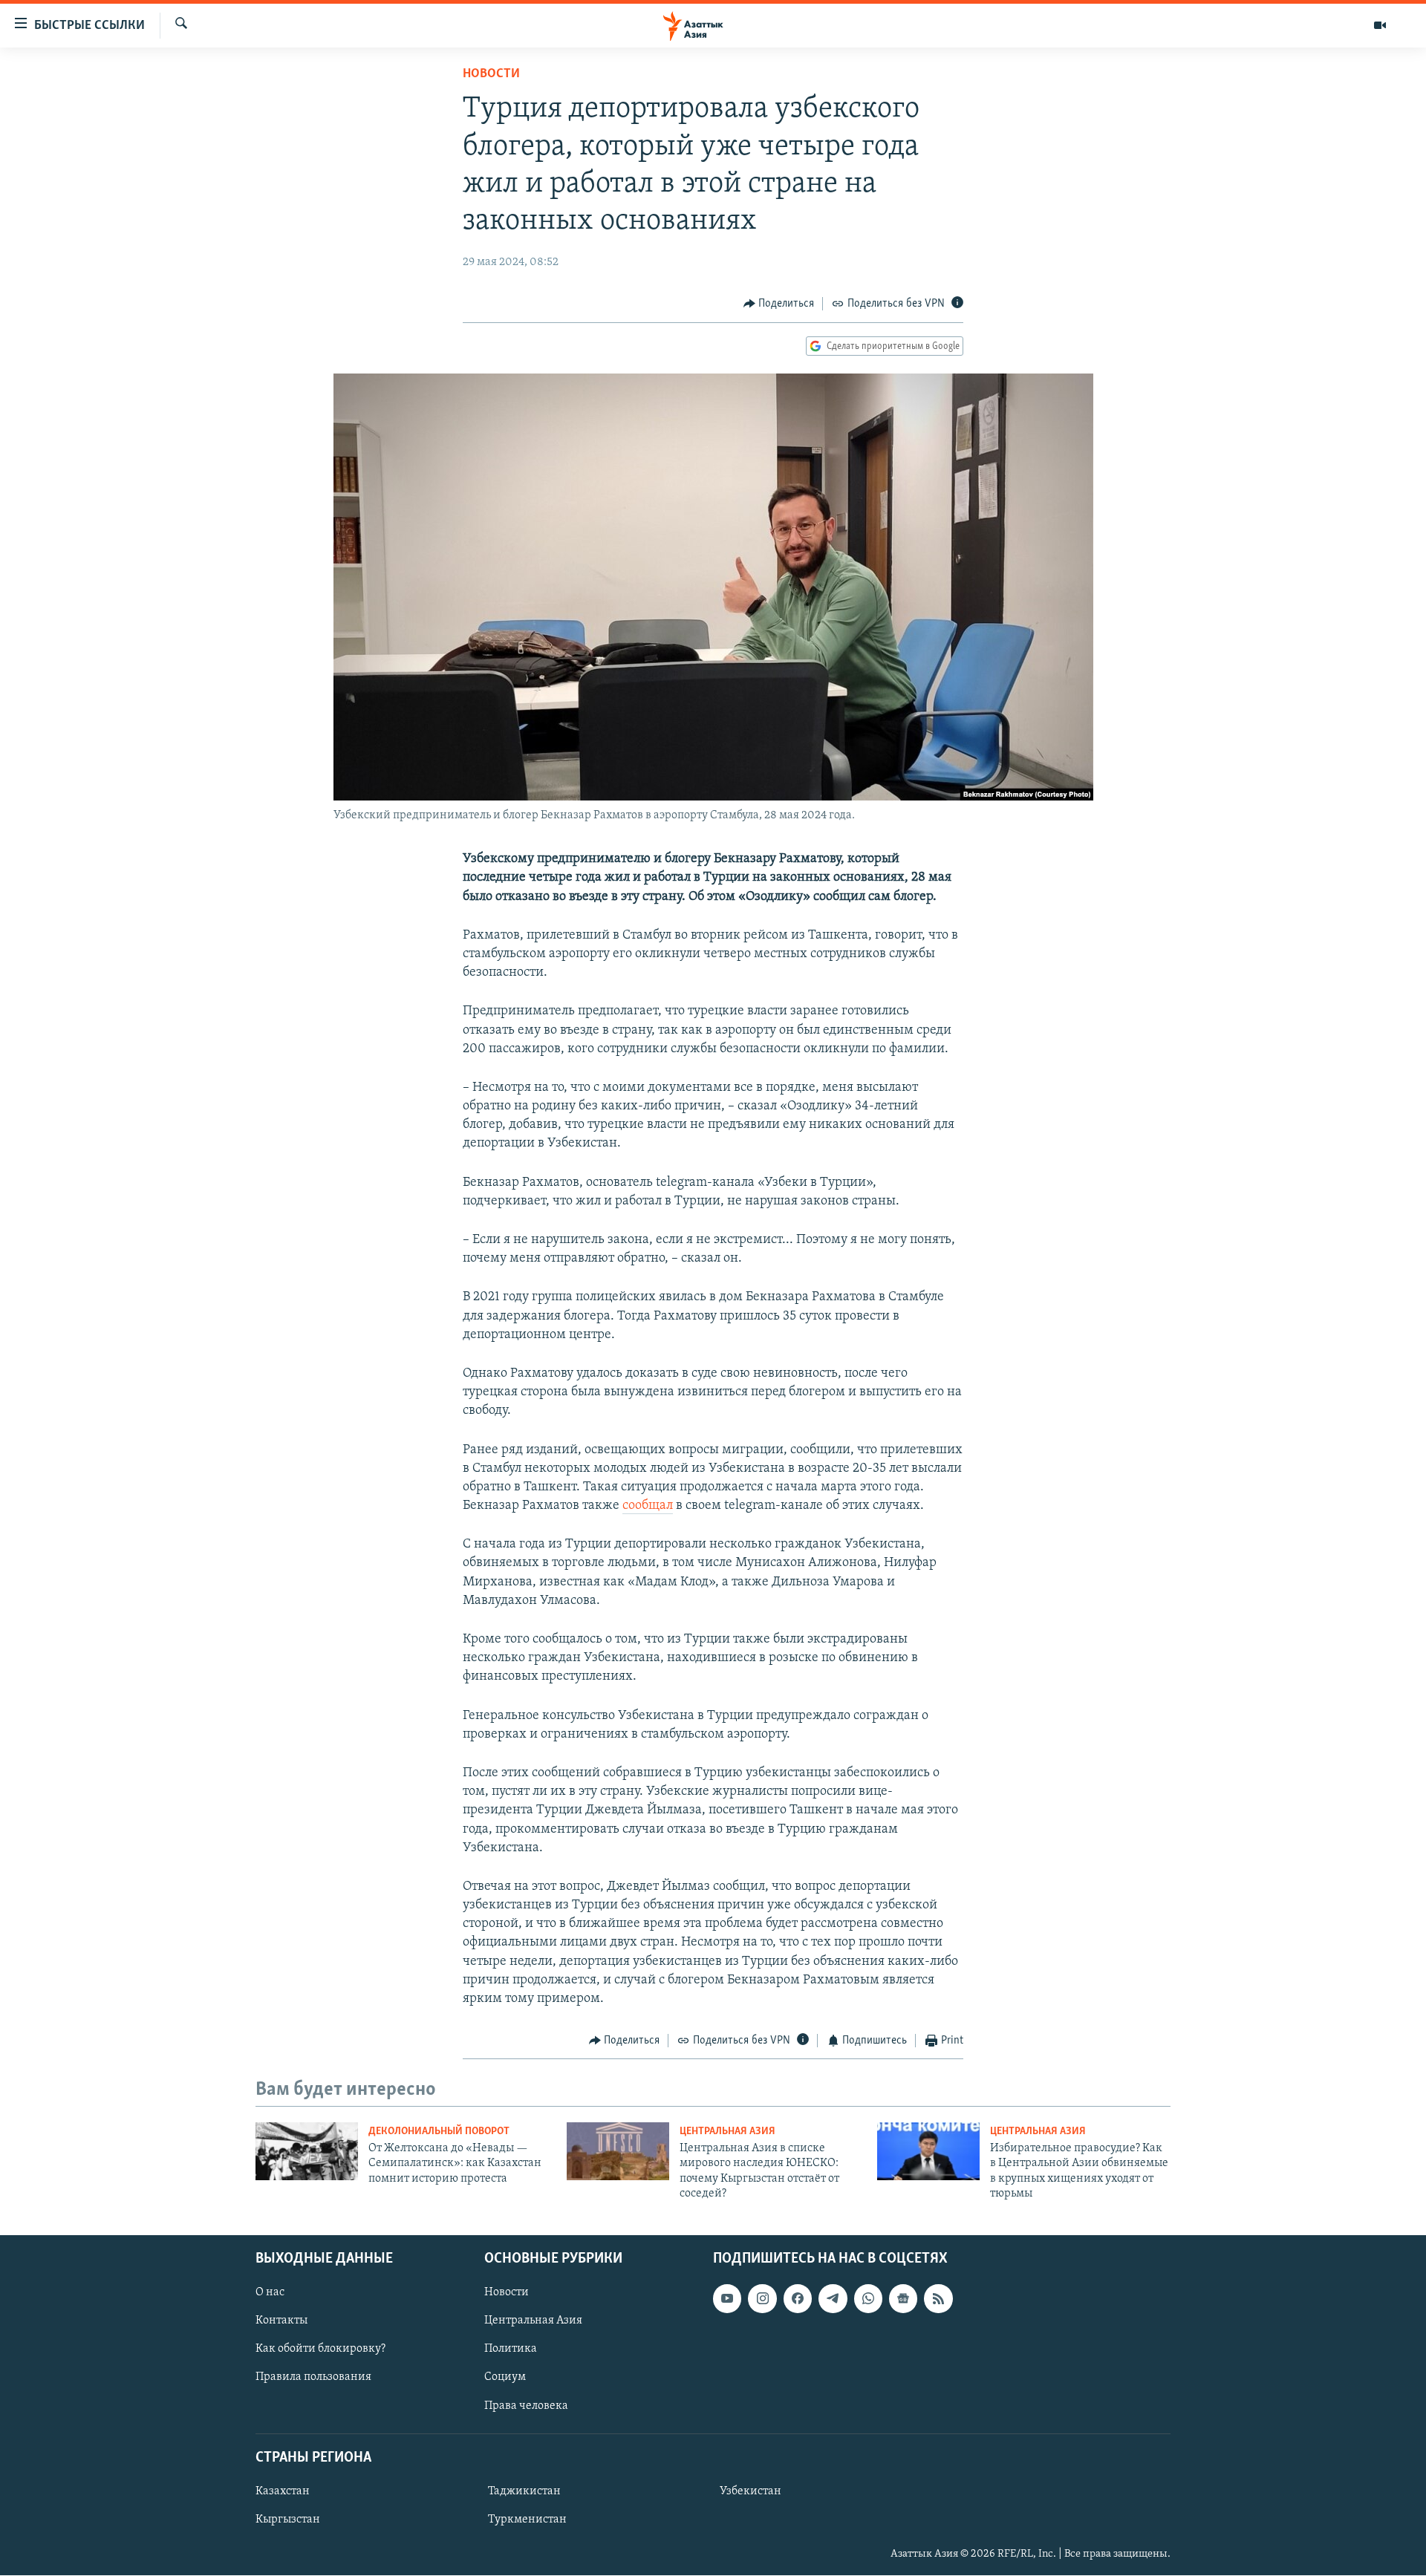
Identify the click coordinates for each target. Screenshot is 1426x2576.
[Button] (779, 304)
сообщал (648, 1506)
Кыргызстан (288, 2520)
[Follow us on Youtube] (727, 2299)
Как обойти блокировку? (320, 2350)
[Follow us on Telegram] (833, 2299)
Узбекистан (751, 2491)
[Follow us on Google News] (903, 2299)
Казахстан (283, 2491)
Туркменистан (527, 2520)
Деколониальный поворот (439, 2132)
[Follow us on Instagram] (762, 2299)
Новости (491, 74)
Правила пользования (313, 2378)
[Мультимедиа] (1380, 25)
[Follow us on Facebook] (798, 2299)
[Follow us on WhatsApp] (868, 2299)
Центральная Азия (727, 2132)
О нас (270, 2293)
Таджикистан (524, 2491)
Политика (511, 2350)
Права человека (526, 2406)
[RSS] (938, 2299)
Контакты (281, 2321)
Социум (505, 2378)
